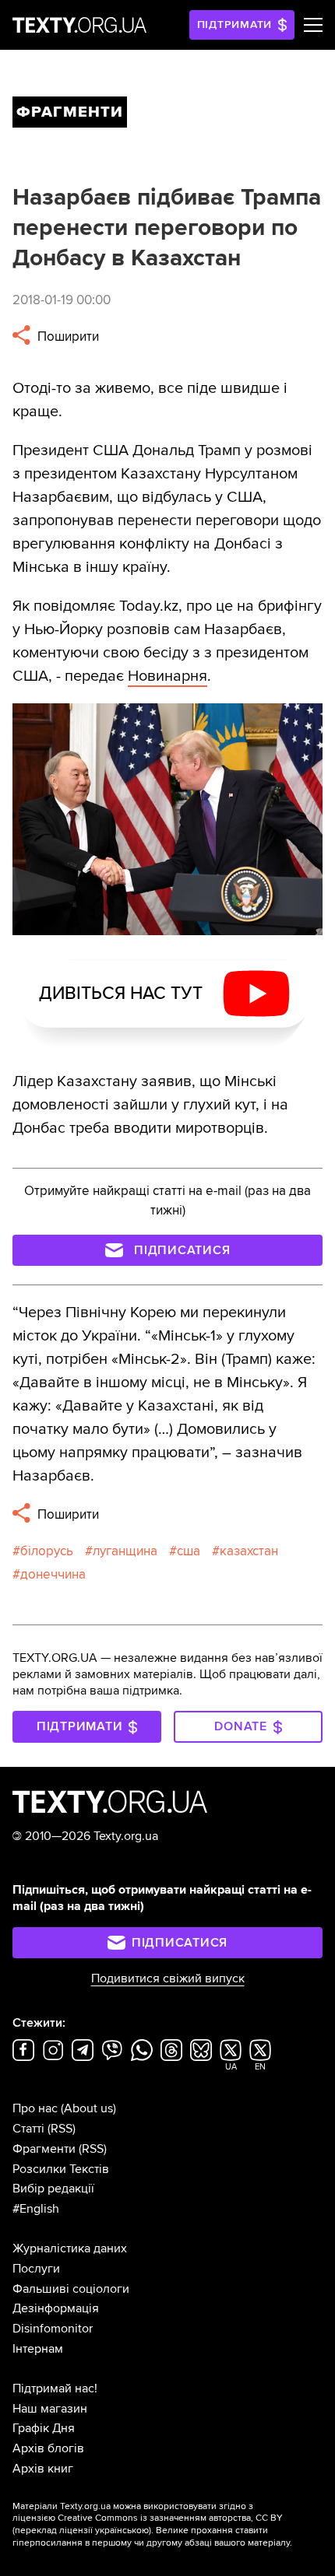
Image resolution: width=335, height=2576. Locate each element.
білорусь (47, 1551)
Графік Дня (44, 2428)
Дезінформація (56, 2308)
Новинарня (167, 676)
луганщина (125, 1551)
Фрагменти (44, 2149)
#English (36, 2209)
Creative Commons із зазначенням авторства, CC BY (170, 2518)
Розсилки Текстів (61, 2169)
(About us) (88, 2108)
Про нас (35, 2108)
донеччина (53, 1574)
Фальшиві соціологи (71, 2289)
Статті (28, 2129)
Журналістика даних (70, 2248)
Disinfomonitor (53, 2329)
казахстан (249, 1551)
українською (122, 2530)
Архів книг (43, 2469)
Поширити (67, 336)
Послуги (36, 2269)
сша (189, 1551)
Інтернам (38, 2349)
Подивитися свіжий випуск (168, 1978)
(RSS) (62, 2129)
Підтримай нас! (55, 2388)
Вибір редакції (53, 2189)
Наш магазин (50, 2409)
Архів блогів (48, 2448)
